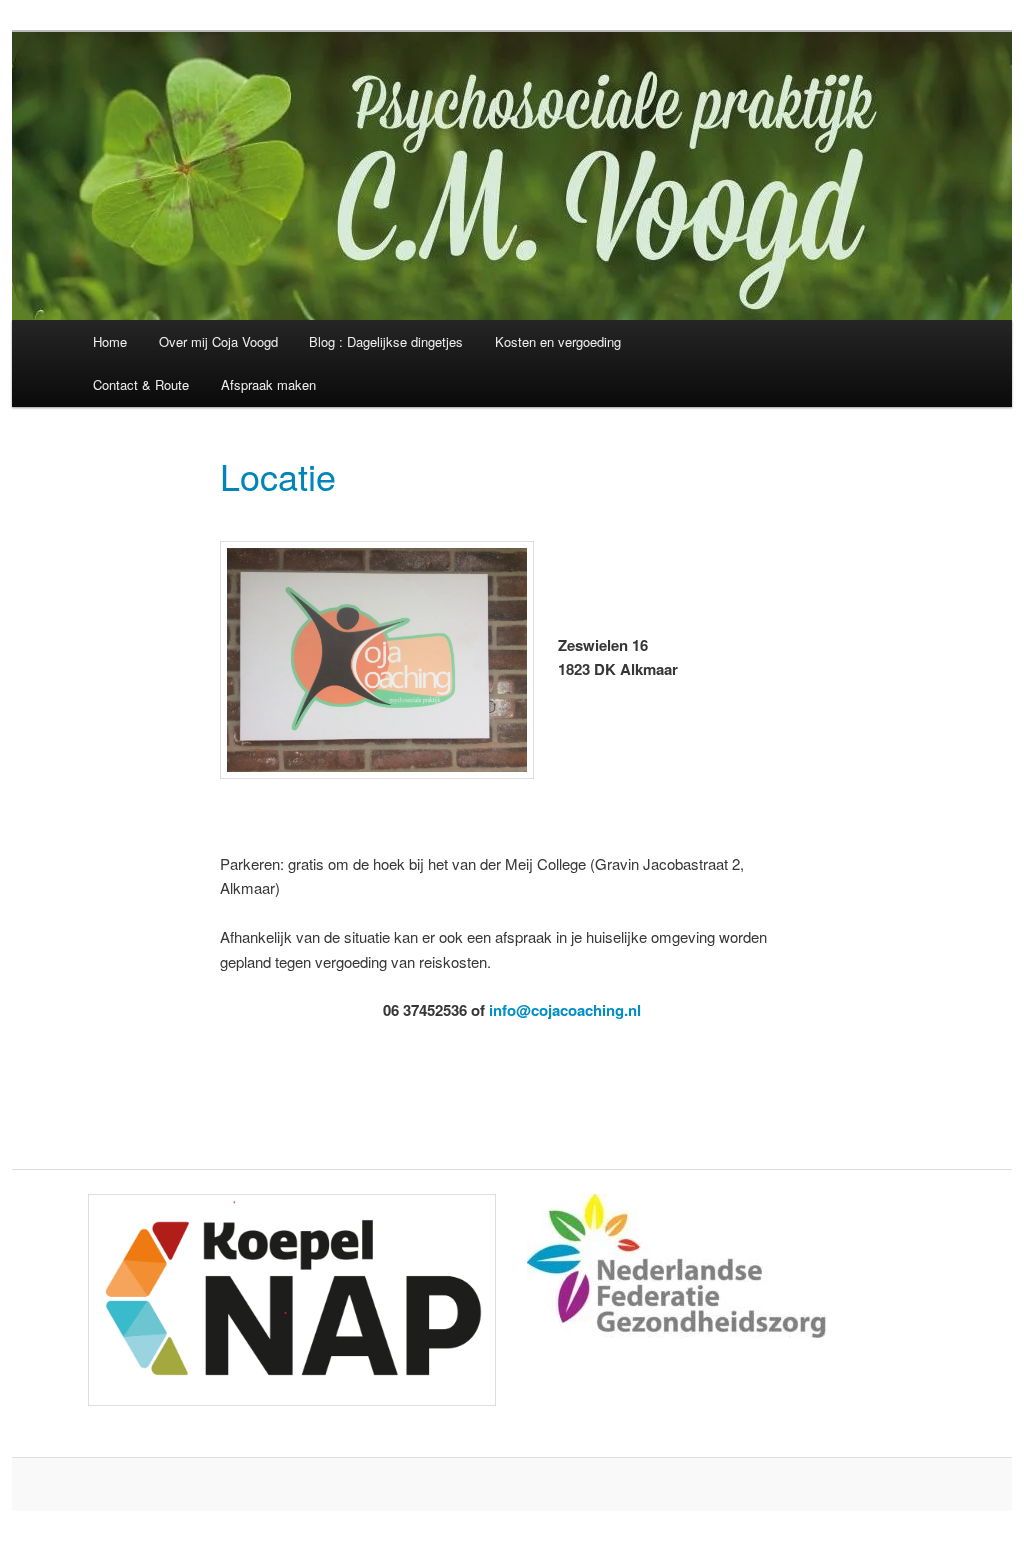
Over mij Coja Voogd (218, 341)
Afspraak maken (268, 384)
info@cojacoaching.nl (565, 1010)
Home (110, 341)
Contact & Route (141, 384)
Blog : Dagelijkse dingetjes (386, 341)
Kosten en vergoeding (558, 341)
